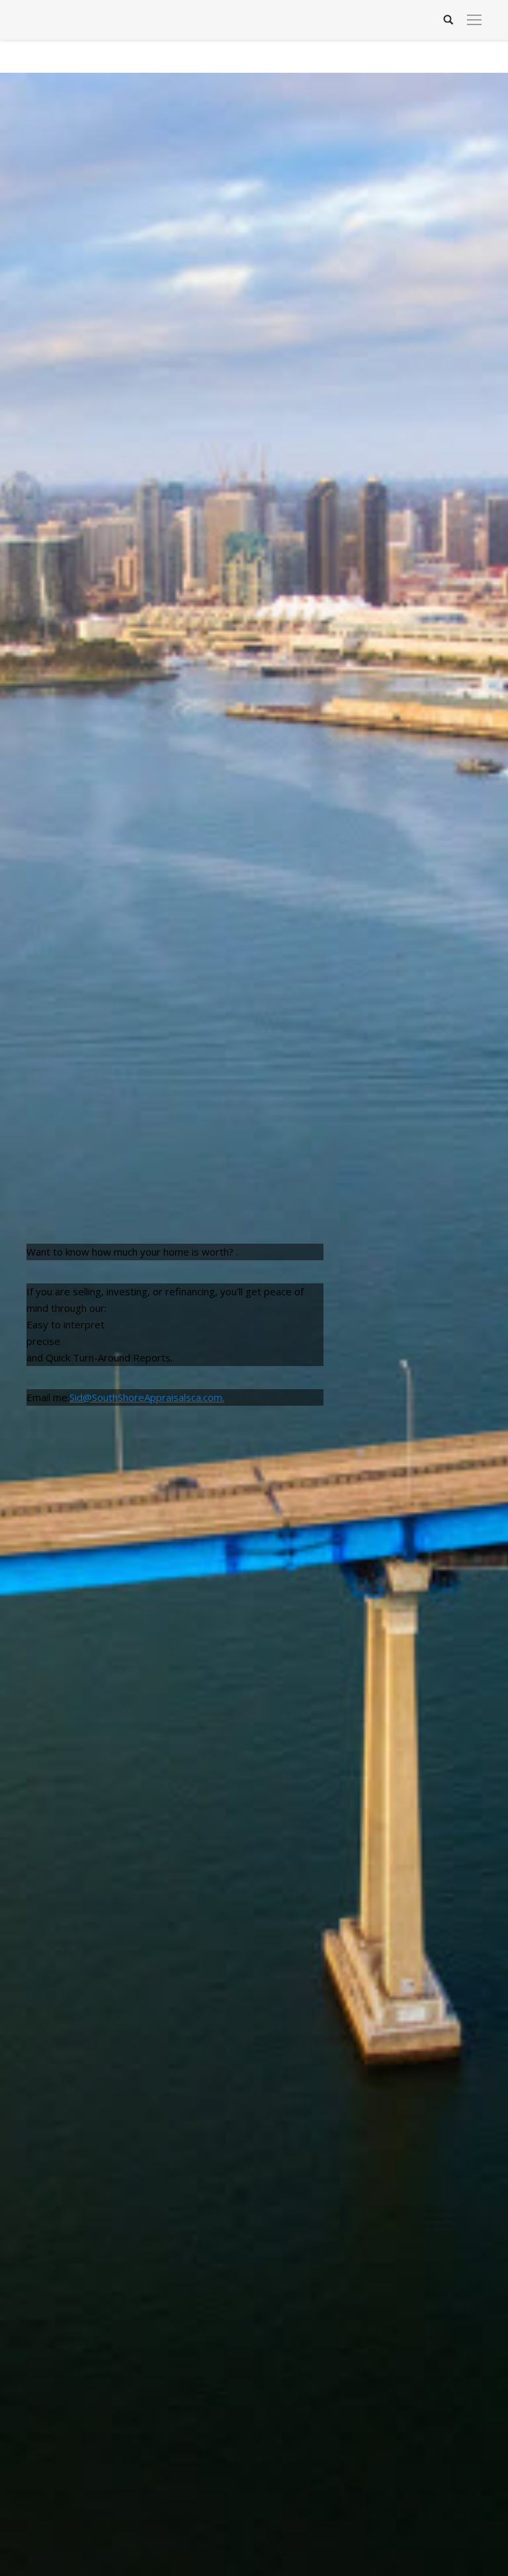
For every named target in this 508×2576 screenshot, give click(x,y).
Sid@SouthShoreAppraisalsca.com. (147, 1397)
